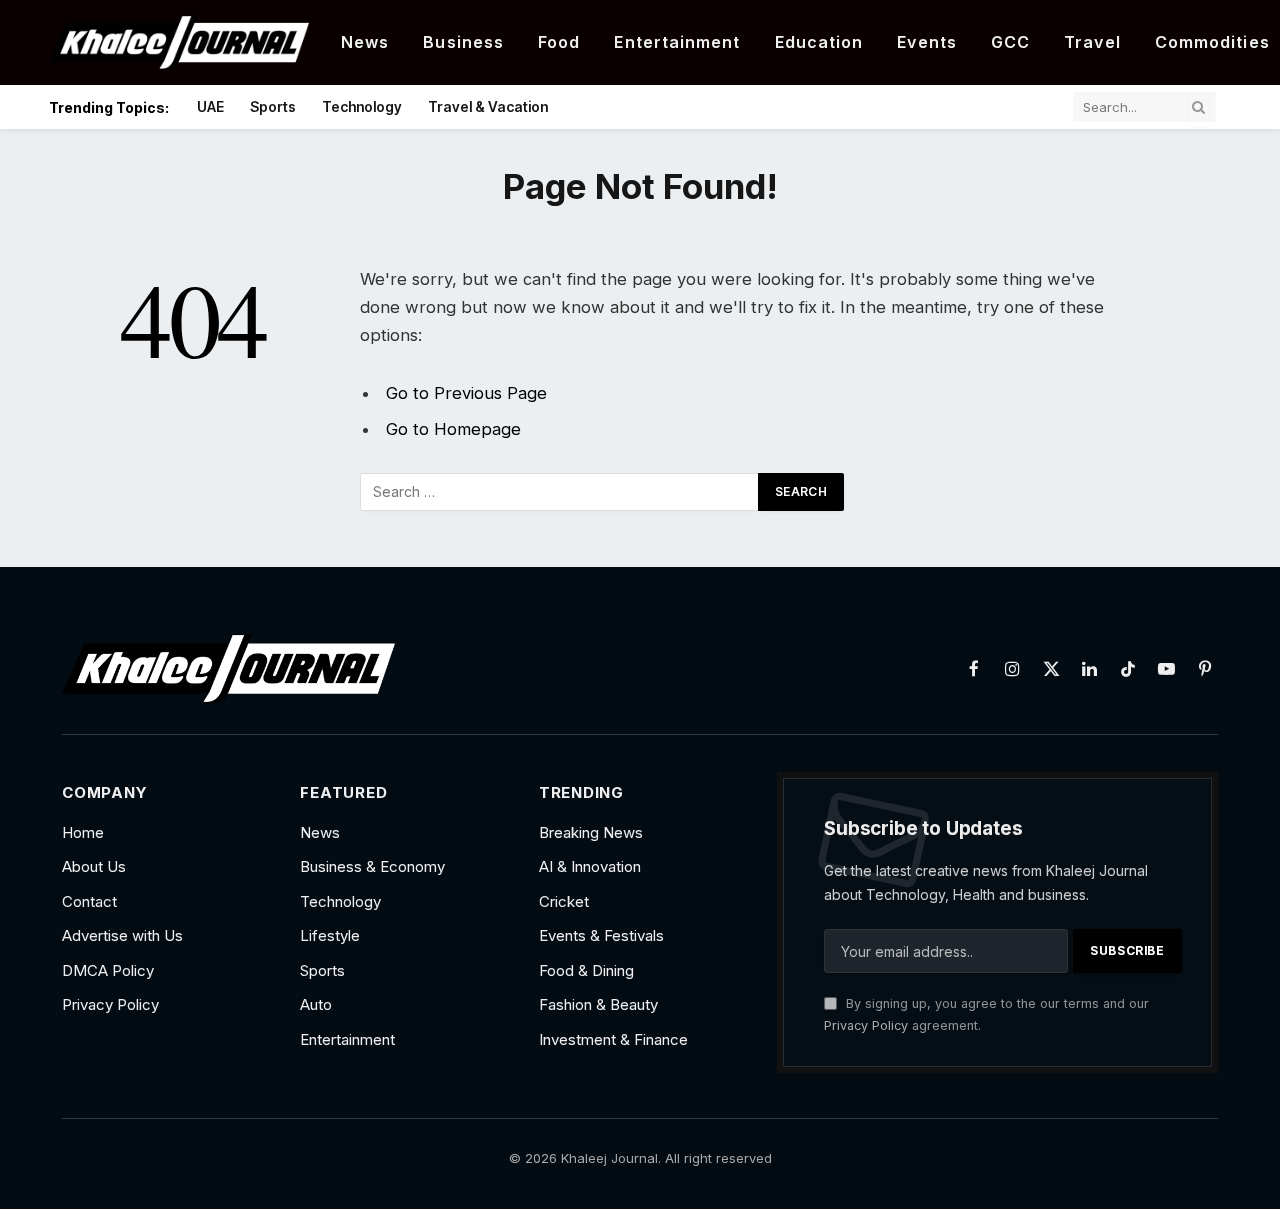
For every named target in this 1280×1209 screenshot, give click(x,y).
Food (559, 42)
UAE (210, 106)
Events (927, 42)
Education (819, 42)
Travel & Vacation (488, 106)
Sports (273, 106)
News (365, 42)
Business (463, 42)
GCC (1010, 42)
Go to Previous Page (466, 393)
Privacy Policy (866, 1025)
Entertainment (677, 42)
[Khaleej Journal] (179, 42)
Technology (362, 106)
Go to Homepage (453, 429)
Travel (1092, 42)
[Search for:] (560, 492)
